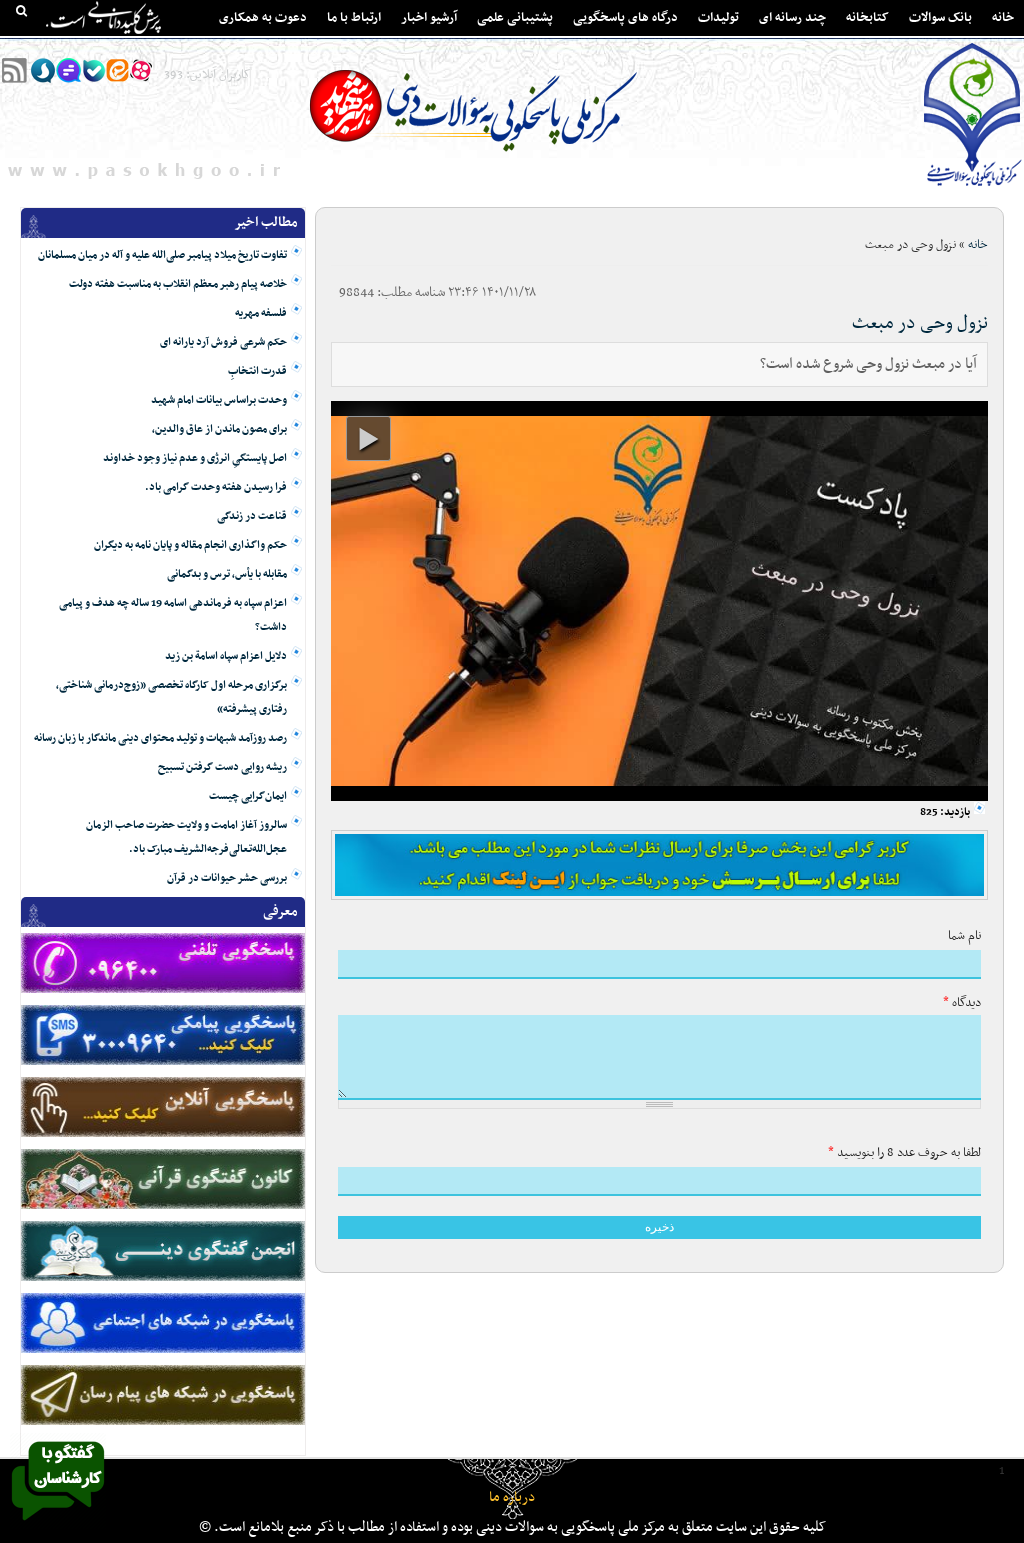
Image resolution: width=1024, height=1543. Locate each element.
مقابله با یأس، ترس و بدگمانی (227, 574)
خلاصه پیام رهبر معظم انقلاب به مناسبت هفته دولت (178, 284)
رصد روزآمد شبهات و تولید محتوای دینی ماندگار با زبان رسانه (160, 738)
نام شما (964, 936)
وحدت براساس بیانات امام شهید (219, 400)
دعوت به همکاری (263, 18)
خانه (1003, 18)
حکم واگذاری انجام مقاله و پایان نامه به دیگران (190, 545)
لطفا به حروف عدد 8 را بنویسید (904, 1153)
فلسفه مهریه (261, 313)
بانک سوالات (940, 18)
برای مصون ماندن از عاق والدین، (219, 429)
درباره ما (512, 1497)
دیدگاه (962, 1003)
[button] (368, 438)
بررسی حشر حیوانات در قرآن (227, 878)
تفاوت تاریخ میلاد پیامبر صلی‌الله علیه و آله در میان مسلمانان (162, 255)
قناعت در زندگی (252, 516)
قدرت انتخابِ (257, 371)
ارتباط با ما (354, 18)
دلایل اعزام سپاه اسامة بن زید (226, 656)
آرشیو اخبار (429, 18)
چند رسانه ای (792, 18)
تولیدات (718, 18)
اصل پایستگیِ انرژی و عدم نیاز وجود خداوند (195, 458)
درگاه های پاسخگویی (625, 18)
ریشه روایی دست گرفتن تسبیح (222, 767)
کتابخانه (867, 18)
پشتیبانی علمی (515, 18)
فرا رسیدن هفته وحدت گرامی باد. (216, 487)
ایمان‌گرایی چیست (248, 796)
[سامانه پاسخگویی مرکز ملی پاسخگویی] (58, 1526)
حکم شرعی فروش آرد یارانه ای (223, 342)
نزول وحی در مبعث (920, 323)
